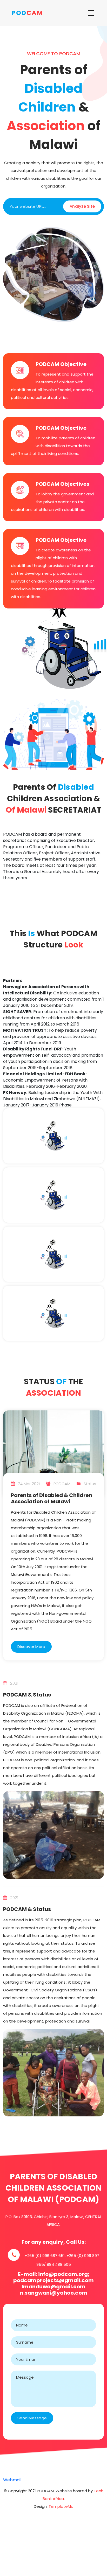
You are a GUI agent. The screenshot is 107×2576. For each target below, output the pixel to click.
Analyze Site (82, 206)
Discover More (31, 1647)
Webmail (12, 2480)
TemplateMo (61, 2506)
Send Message (32, 2418)
